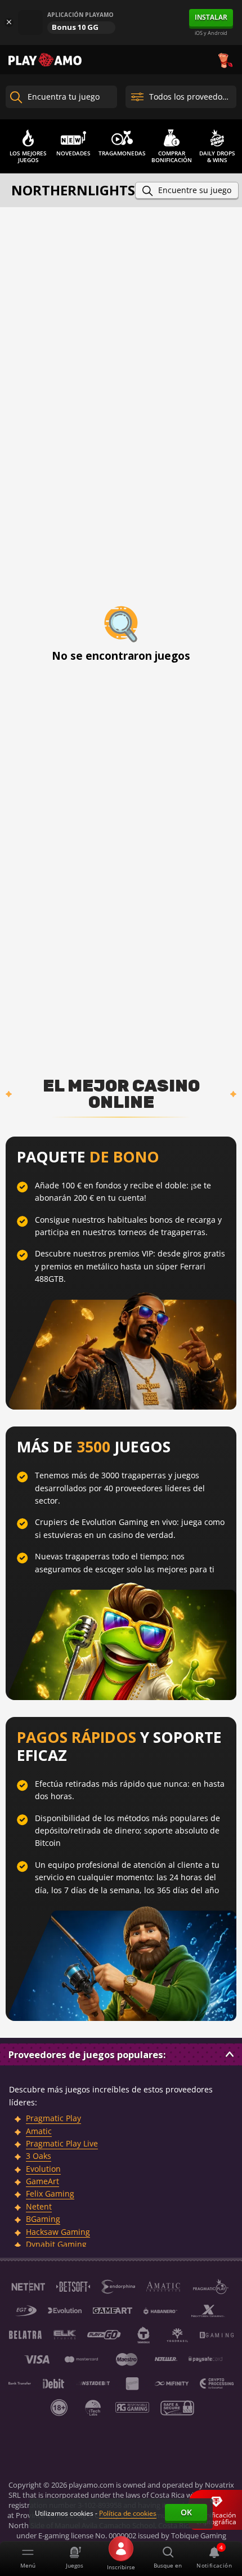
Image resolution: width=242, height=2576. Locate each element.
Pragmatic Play (53, 2118)
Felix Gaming (50, 2193)
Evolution (43, 2169)
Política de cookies (128, 2513)
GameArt (42, 2181)
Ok (186, 2512)
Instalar (211, 17)
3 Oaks (39, 2156)
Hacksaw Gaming (58, 2232)
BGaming (43, 2219)
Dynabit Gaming (56, 2244)
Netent (39, 2206)
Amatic (39, 2131)
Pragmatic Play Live (62, 2143)
